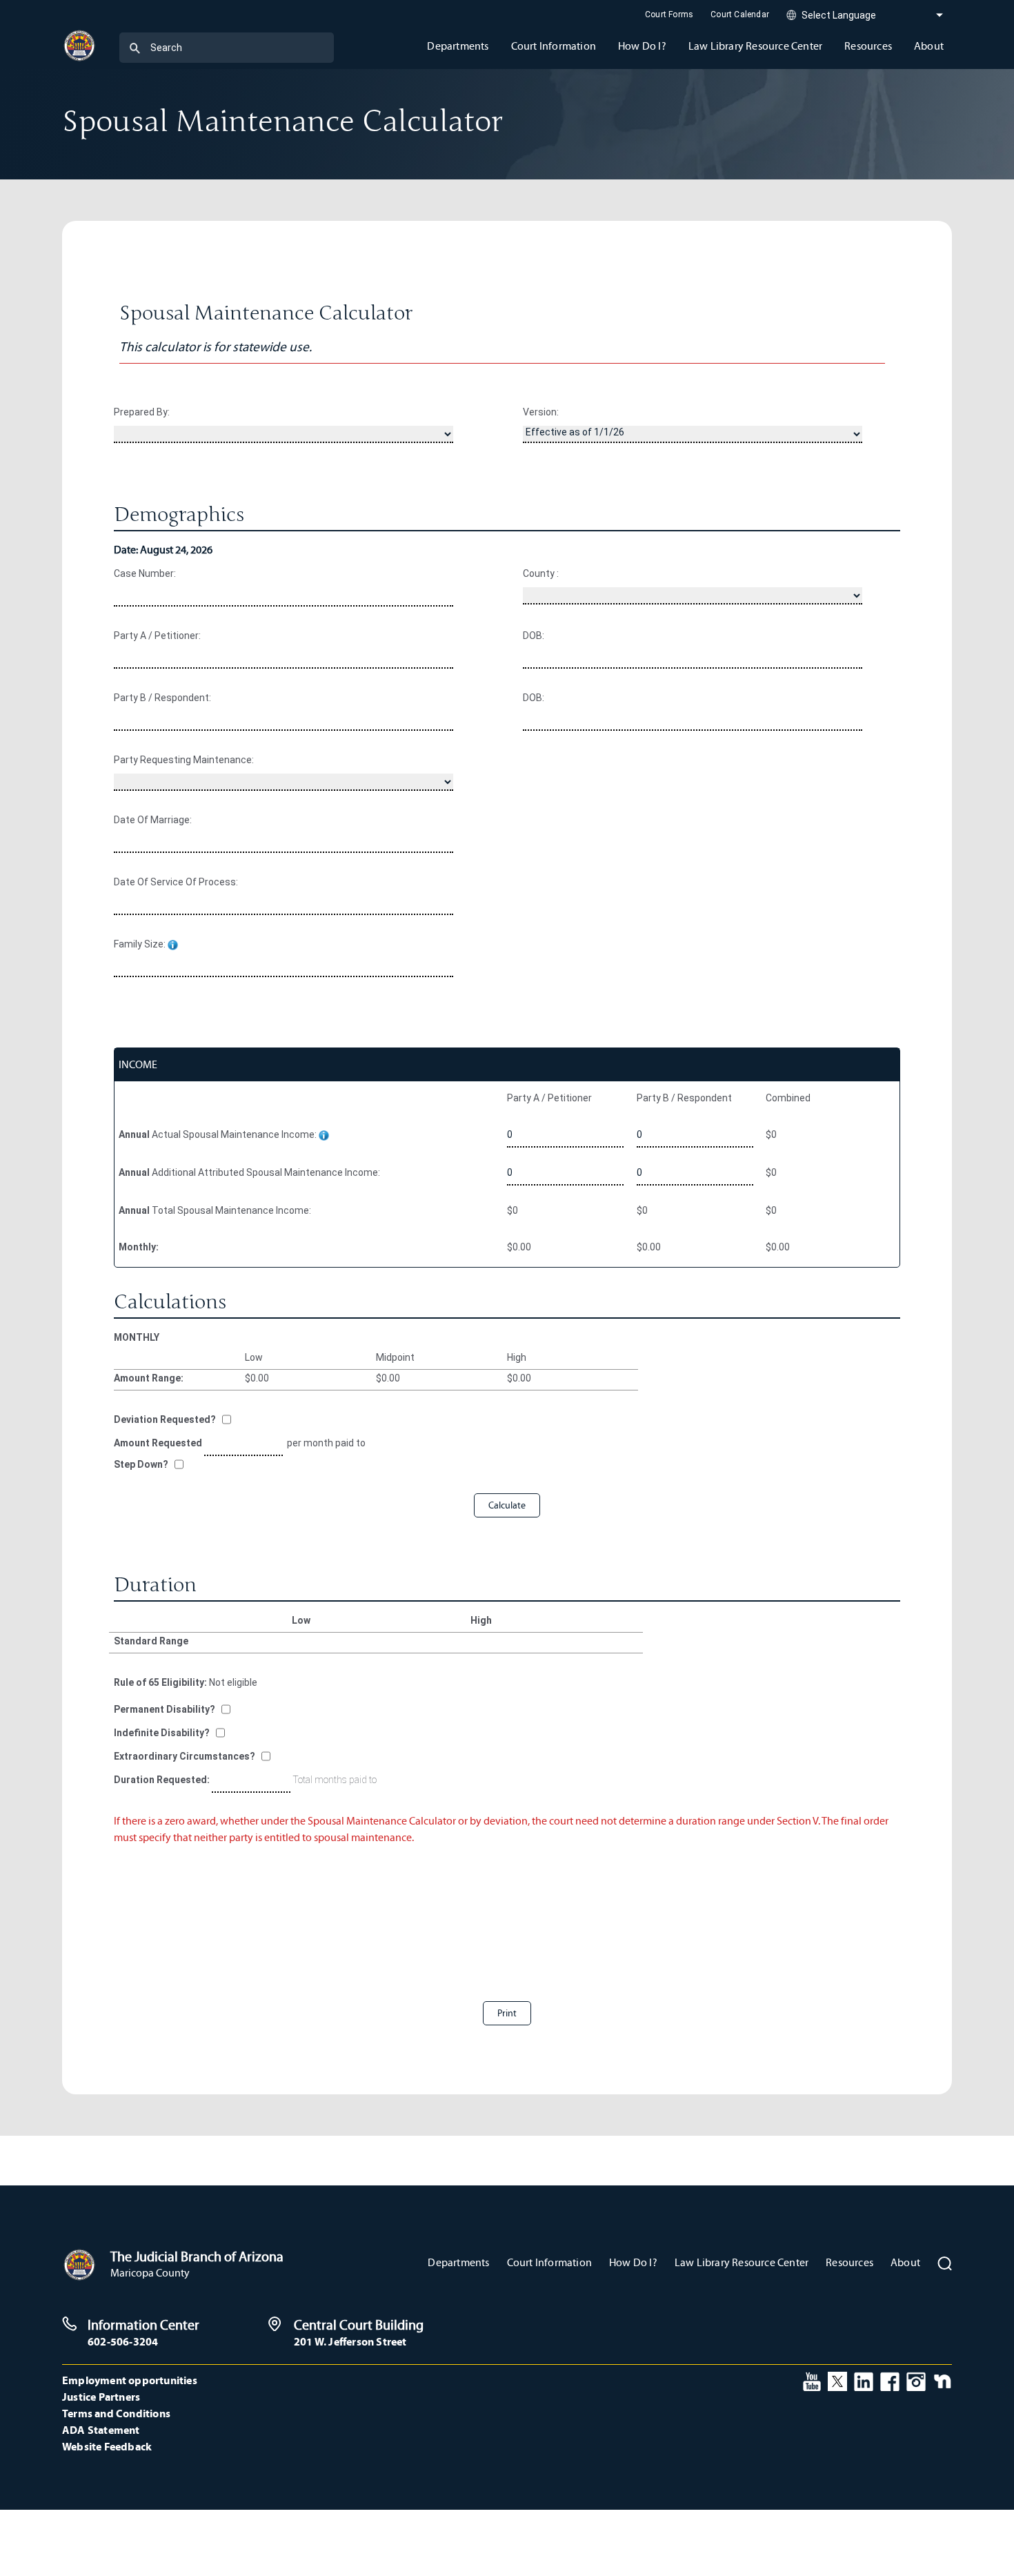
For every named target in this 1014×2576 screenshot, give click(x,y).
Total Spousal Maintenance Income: (215, 1210)
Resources (849, 2262)
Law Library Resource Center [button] (755, 46)
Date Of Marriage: (153, 820)
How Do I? (633, 2262)
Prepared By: (142, 412)
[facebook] (890, 2380)
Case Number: (145, 573)
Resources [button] (868, 46)
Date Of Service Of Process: (176, 882)
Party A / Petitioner (549, 1098)
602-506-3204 (123, 2341)
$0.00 (519, 1247)
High (517, 1357)
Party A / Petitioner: (157, 636)
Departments (458, 2262)
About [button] (929, 46)
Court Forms (669, 14)
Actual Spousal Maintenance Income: (219, 1134)
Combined (788, 1098)
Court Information (549, 2262)
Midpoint (395, 1357)
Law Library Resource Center (742, 2262)
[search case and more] (135, 48)
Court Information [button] (554, 46)
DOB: (534, 636)
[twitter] (837, 2380)
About (905, 2262)
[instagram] (916, 2380)
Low (254, 1357)
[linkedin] (864, 2380)
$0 (771, 1134)
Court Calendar (740, 14)
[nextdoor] (943, 2380)
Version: (541, 412)
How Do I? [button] (642, 46)
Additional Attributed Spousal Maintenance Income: (249, 1172)
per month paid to (325, 1443)
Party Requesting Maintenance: (184, 760)
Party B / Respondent (684, 1098)
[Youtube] (812, 2380)
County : (541, 573)
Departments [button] (458, 46)
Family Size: (141, 944)
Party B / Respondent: (162, 698)
